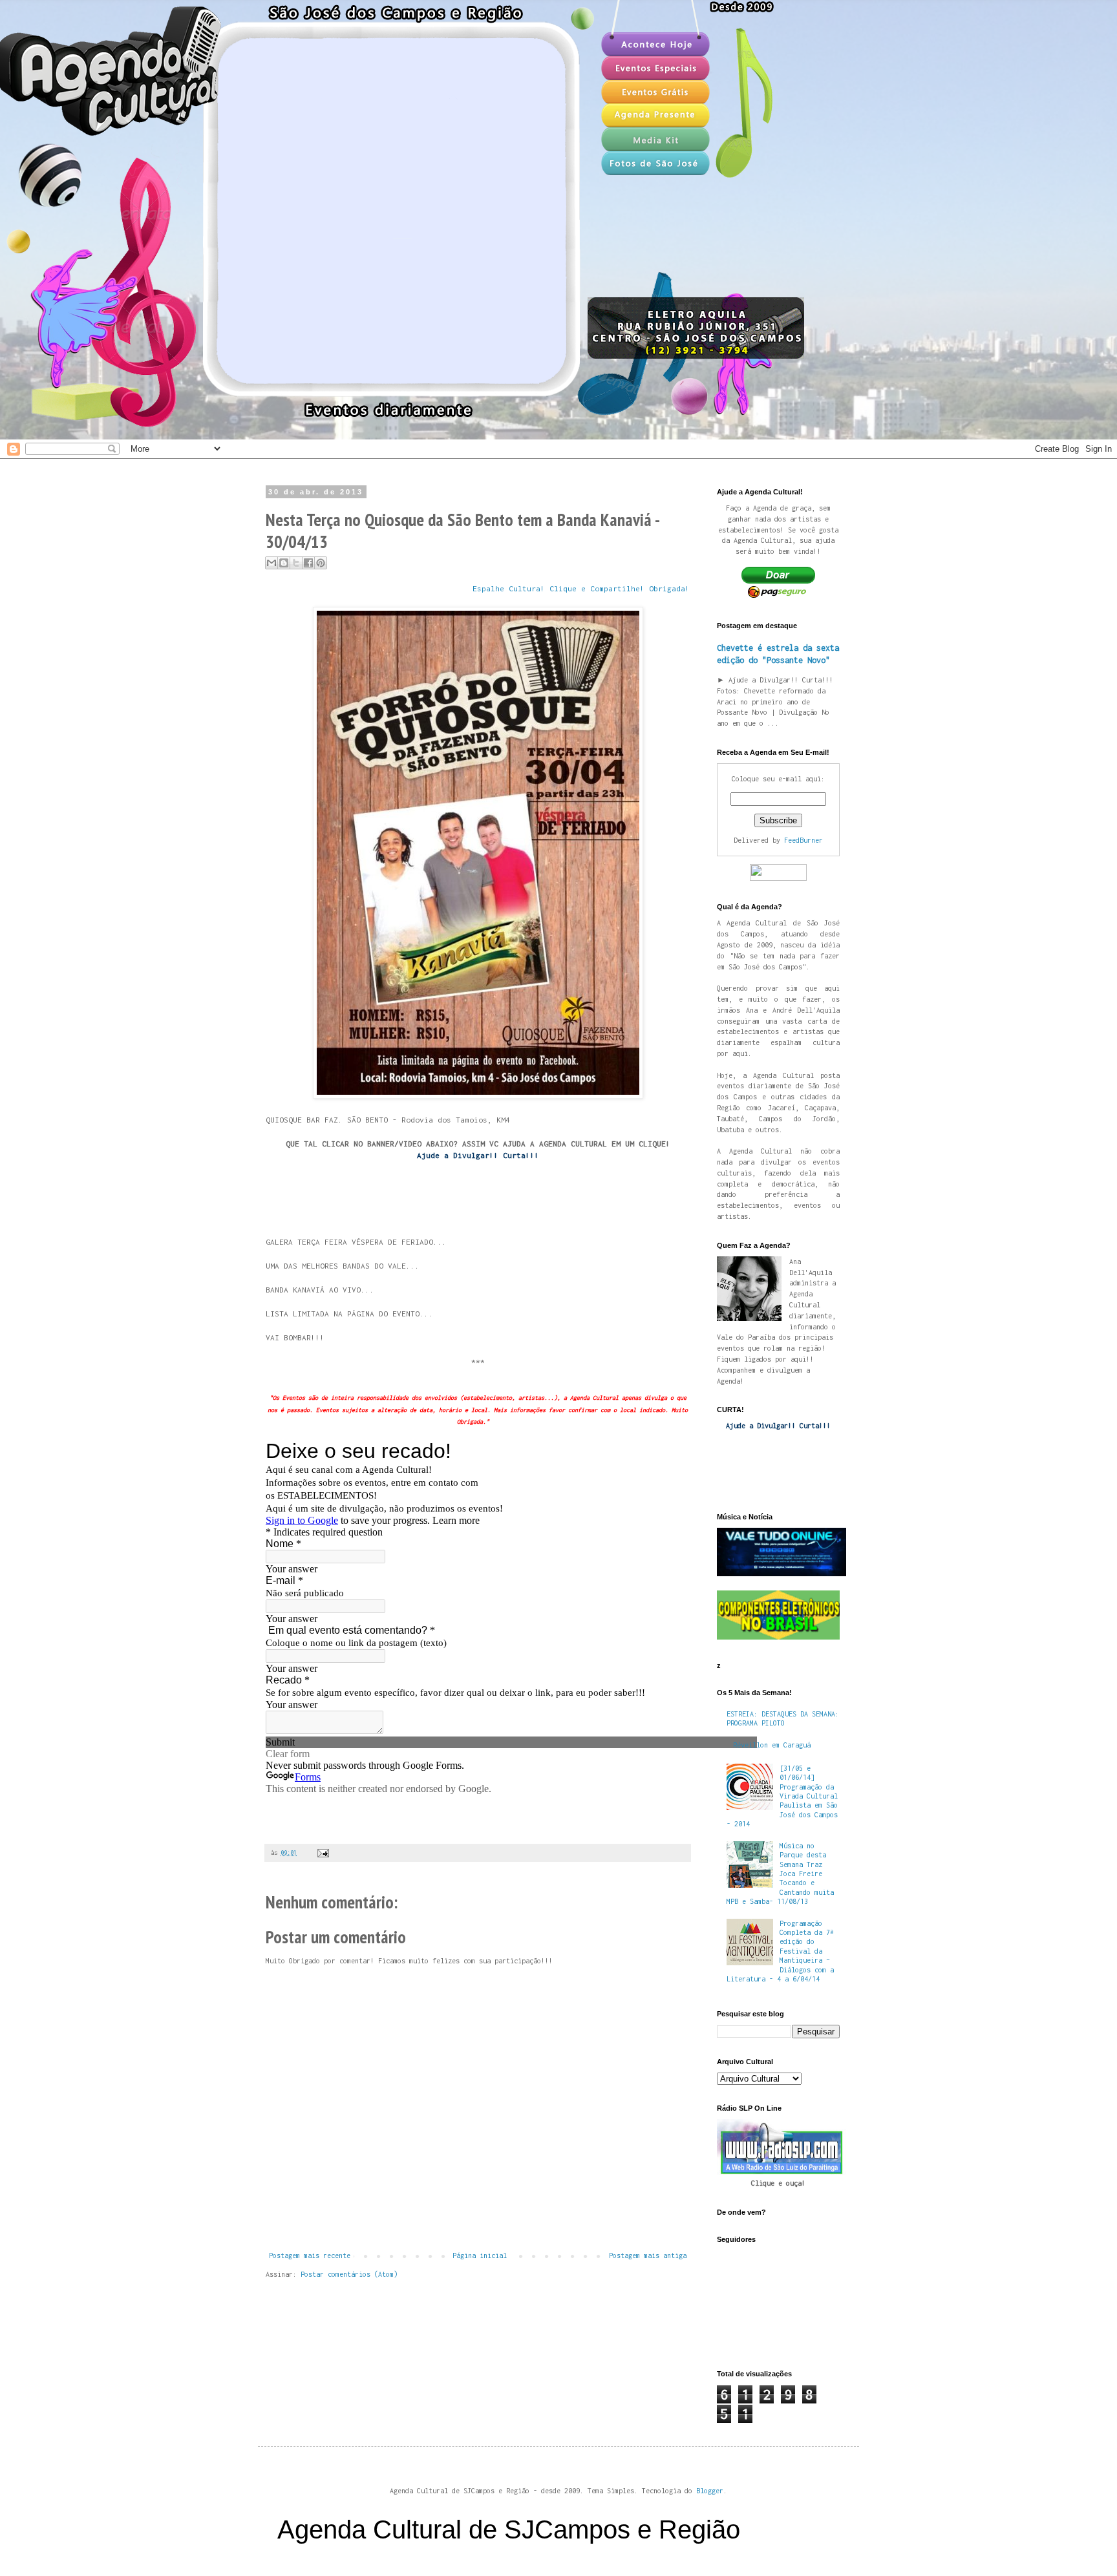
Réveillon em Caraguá (772, 1745)
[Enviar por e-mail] (271, 563)
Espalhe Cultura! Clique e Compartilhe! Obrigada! (581, 589)
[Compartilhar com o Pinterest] (321, 563)
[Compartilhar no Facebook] (308, 563)
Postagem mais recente (310, 2255)
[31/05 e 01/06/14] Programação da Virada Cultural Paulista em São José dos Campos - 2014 (782, 1796)
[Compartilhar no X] (296, 563)
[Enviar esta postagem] (322, 1853)
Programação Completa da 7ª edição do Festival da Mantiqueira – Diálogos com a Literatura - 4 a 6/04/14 (780, 1951)
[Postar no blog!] (284, 563)
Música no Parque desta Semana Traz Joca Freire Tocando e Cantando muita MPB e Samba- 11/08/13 (780, 1874)
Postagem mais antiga (648, 2255)
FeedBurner (803, 840)
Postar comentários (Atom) (349, 2274)
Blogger (710, 2491)
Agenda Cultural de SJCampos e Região (509, 2529)
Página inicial (480, 2255)
